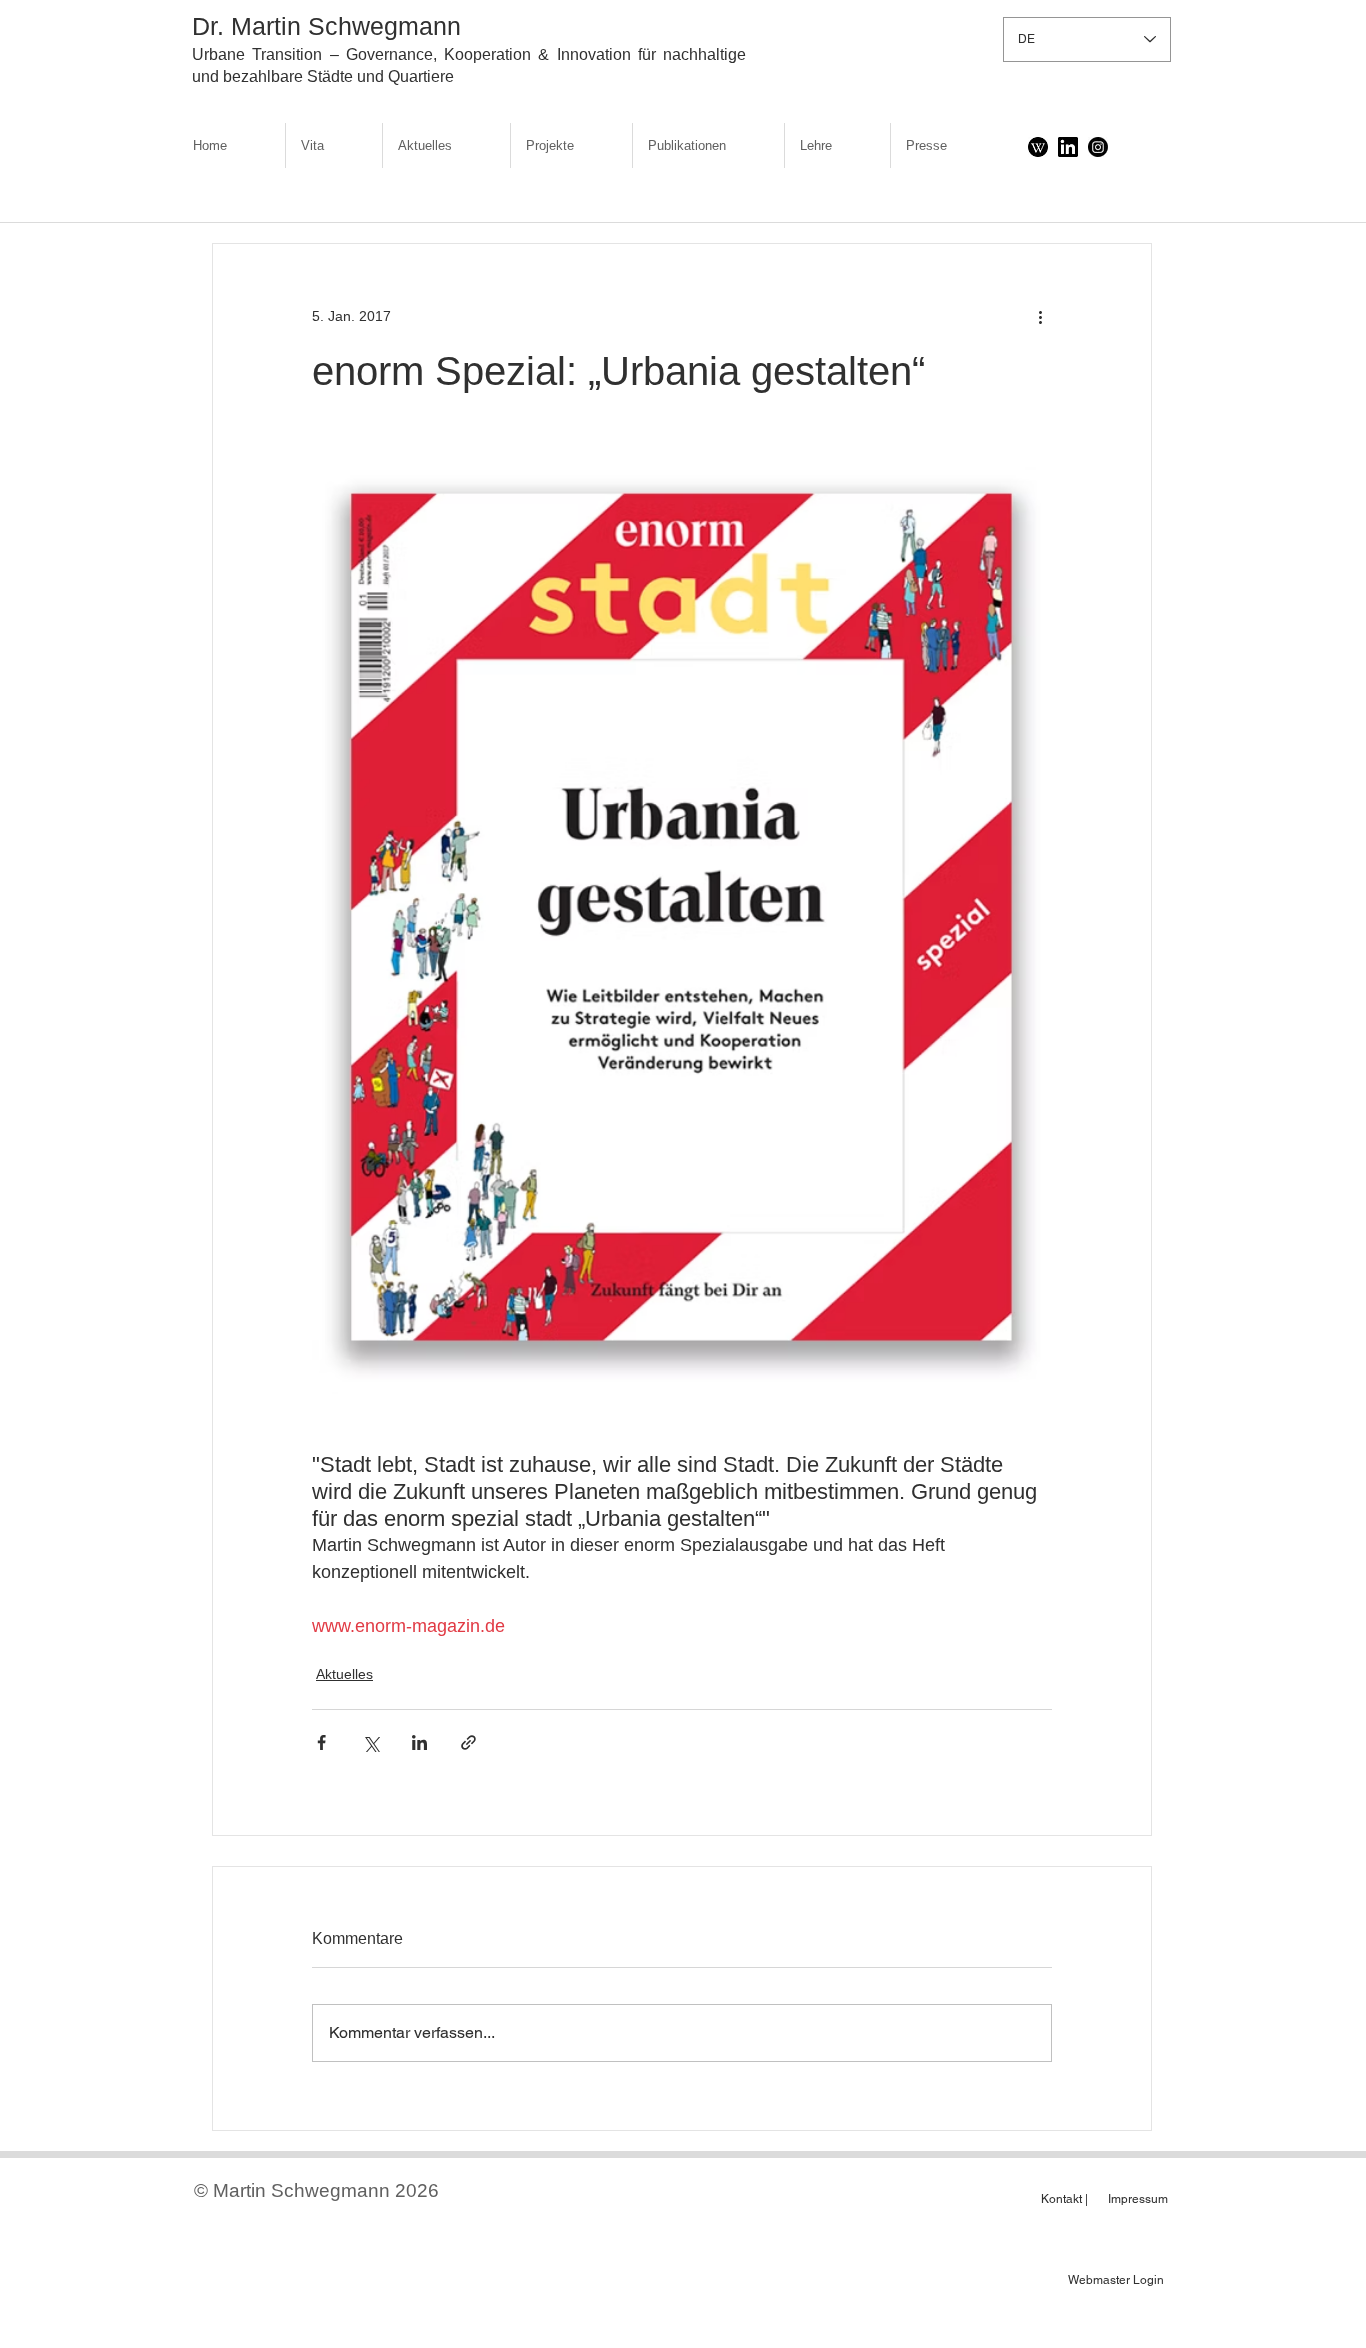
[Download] (1038, 147)
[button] (571, 145)
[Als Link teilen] (468, 1742)
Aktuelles (344, 1674)
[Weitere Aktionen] (1040, 316)
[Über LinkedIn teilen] (419, 1742)
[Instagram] (1098, 147)
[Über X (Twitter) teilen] (370, 1742)
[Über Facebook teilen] (321, 1742)
